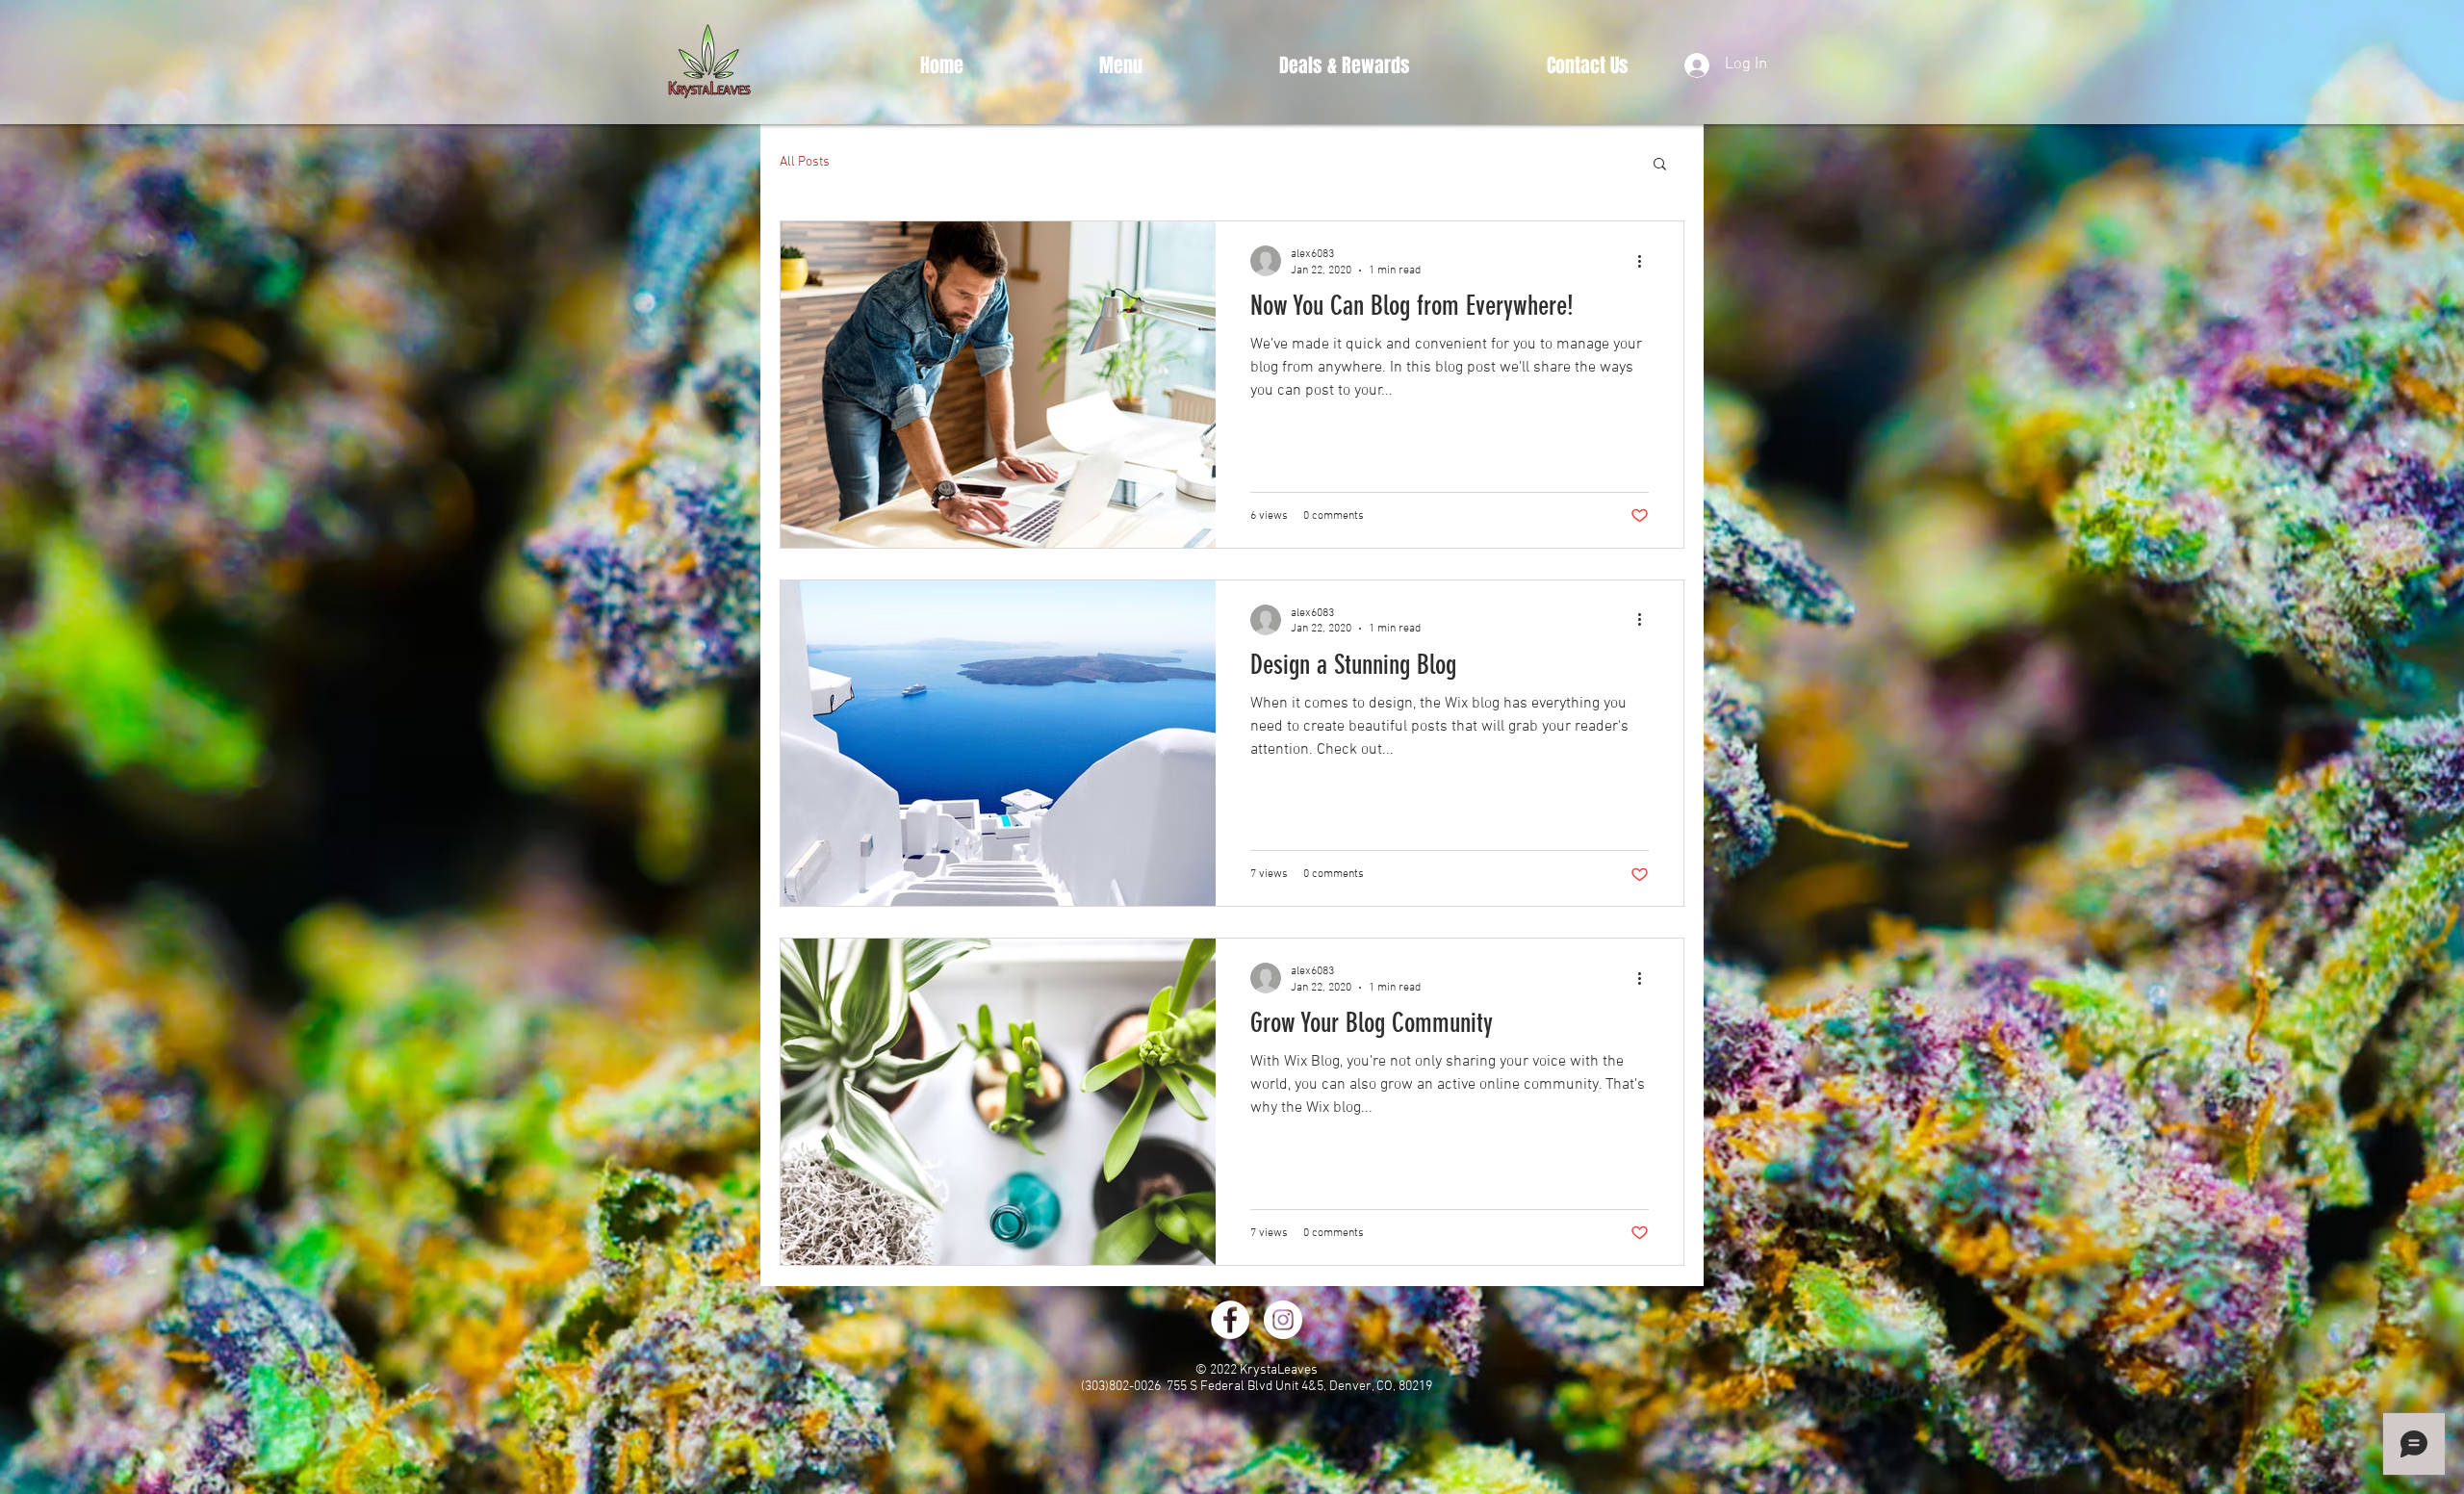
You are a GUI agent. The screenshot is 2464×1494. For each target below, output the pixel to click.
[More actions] (1646, 261)
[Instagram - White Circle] (1283, 1320)
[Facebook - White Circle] (1230, 1320)
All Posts (805, 162)
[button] (1660, 165)
